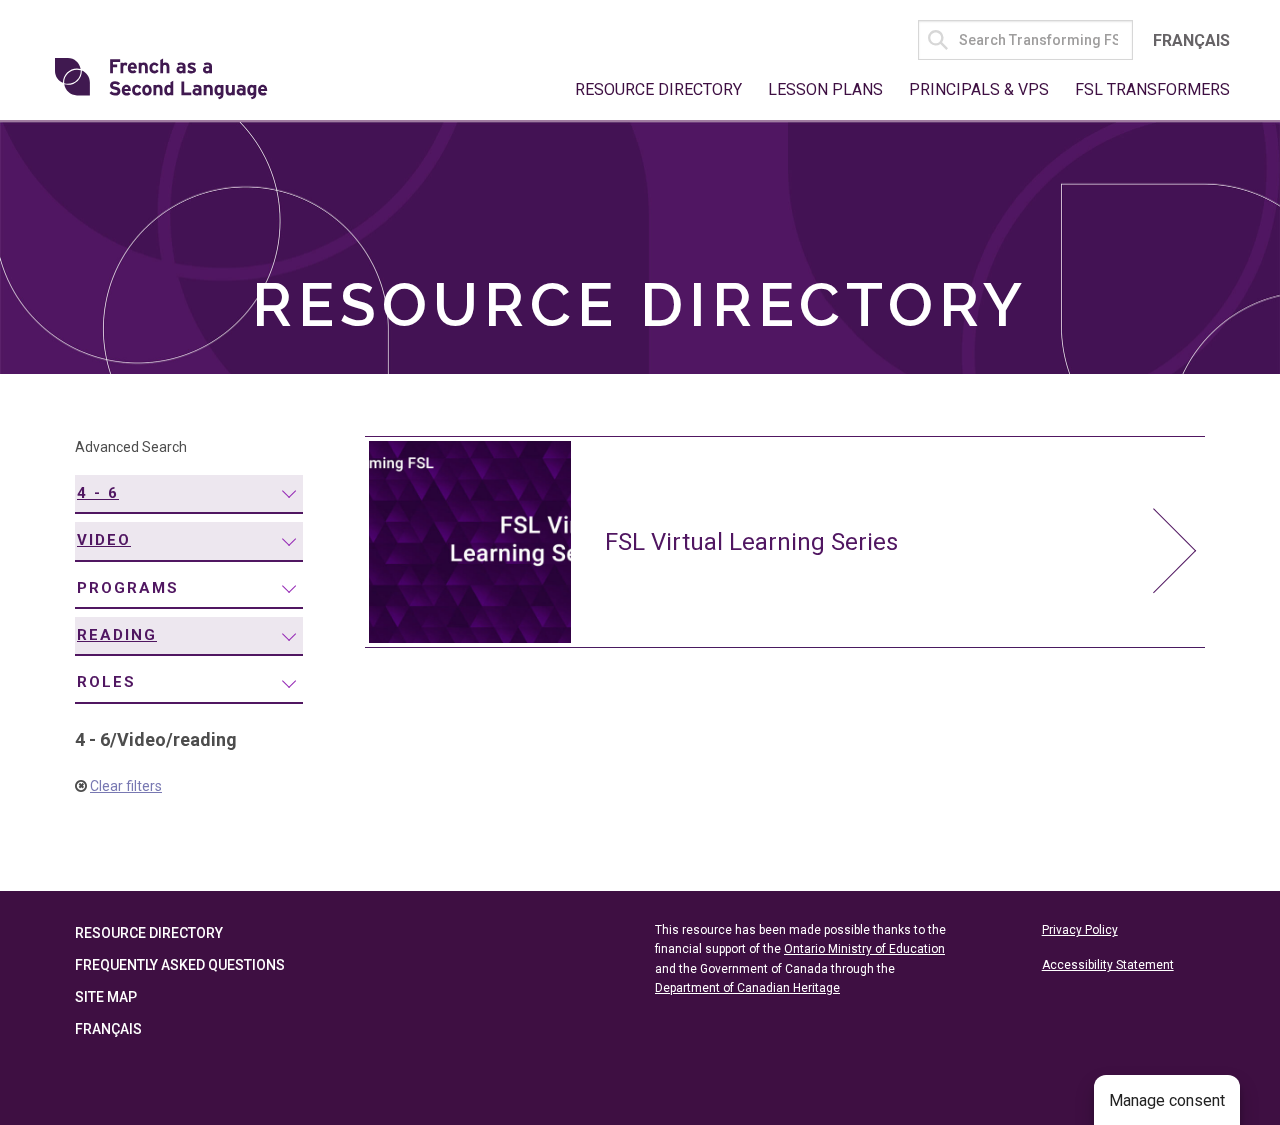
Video (104, 540)
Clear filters (126, 786)
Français (1191, 40)
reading (117, 635)
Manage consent (1167, 1100)
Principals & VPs (979, 89)
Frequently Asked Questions (180, 965)
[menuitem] (189, 494)
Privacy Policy (1080, 930)
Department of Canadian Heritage (747, 988)
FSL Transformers (1152, 89)
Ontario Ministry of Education (864, 949)
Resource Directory (658, 89)
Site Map (106, 997)
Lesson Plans (825, 89)
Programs (128, 588)
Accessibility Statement (1108, 965)
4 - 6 (98, 493)
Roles (106, 682)
